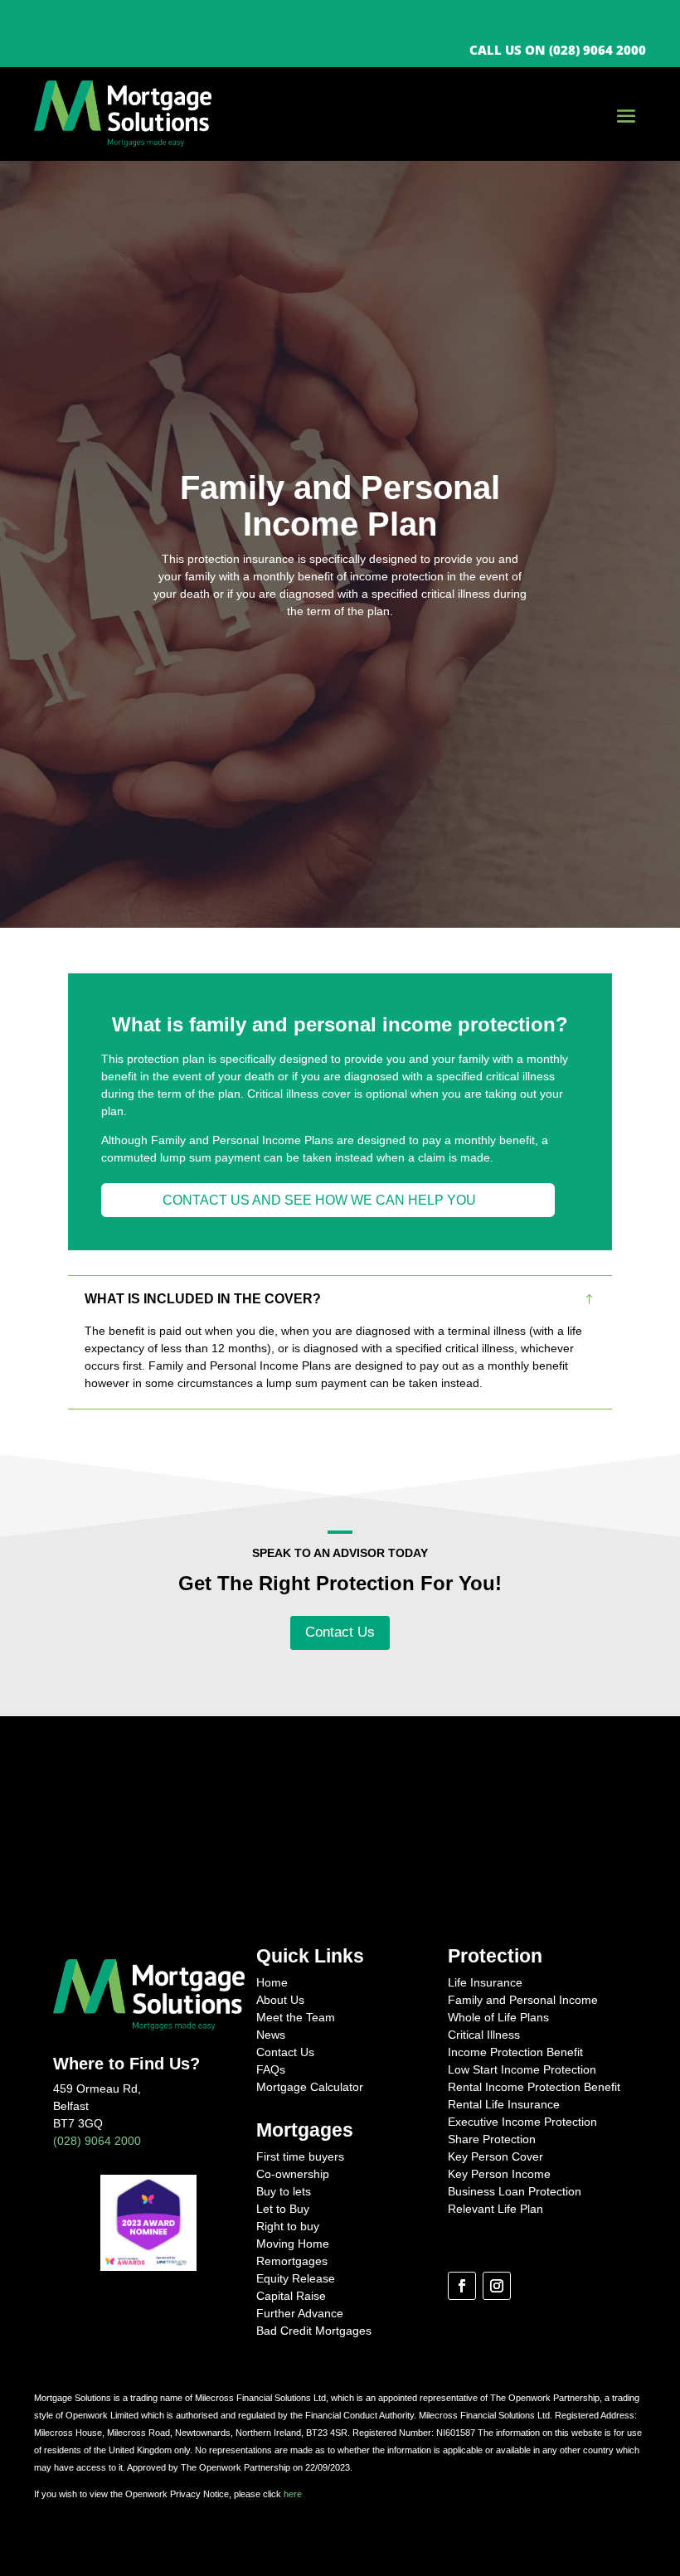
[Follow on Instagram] (497, 2286)
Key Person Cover (495, 2156)
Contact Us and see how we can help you (319, 1200)
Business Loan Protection (515, 2191)
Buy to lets (284, 2191)
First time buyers (300, 2156)
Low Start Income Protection (522, 2069)
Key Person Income (499, 2174)
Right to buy (288, 2226)
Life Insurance (485, 1982)
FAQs (271, 2069)
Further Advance (300, 2313)
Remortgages (292, 2261)
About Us (280, 2000)
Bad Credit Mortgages (314, 2331)
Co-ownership (293, 2174)
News (271, 2035)
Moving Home (293, 2244)
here (293, 2494)
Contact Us (340, 1632)
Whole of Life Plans (498, 2017)
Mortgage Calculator (310, 2087)
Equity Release (296, 2278)
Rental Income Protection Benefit (534, 2087)
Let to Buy (283, 2209)
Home (272, 1982)
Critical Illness (484, 2035)
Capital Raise (291, 2296)
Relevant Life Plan (495, 2209)
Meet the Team (296, 2017)
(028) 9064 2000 (97, 2141)
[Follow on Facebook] (462, 2286)
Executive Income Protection (522, 2122)
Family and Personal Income (523, 2000)
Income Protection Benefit (515, 2052)
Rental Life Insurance (504, 2104)
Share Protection (492, 2139)
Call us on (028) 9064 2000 (558, 50)
